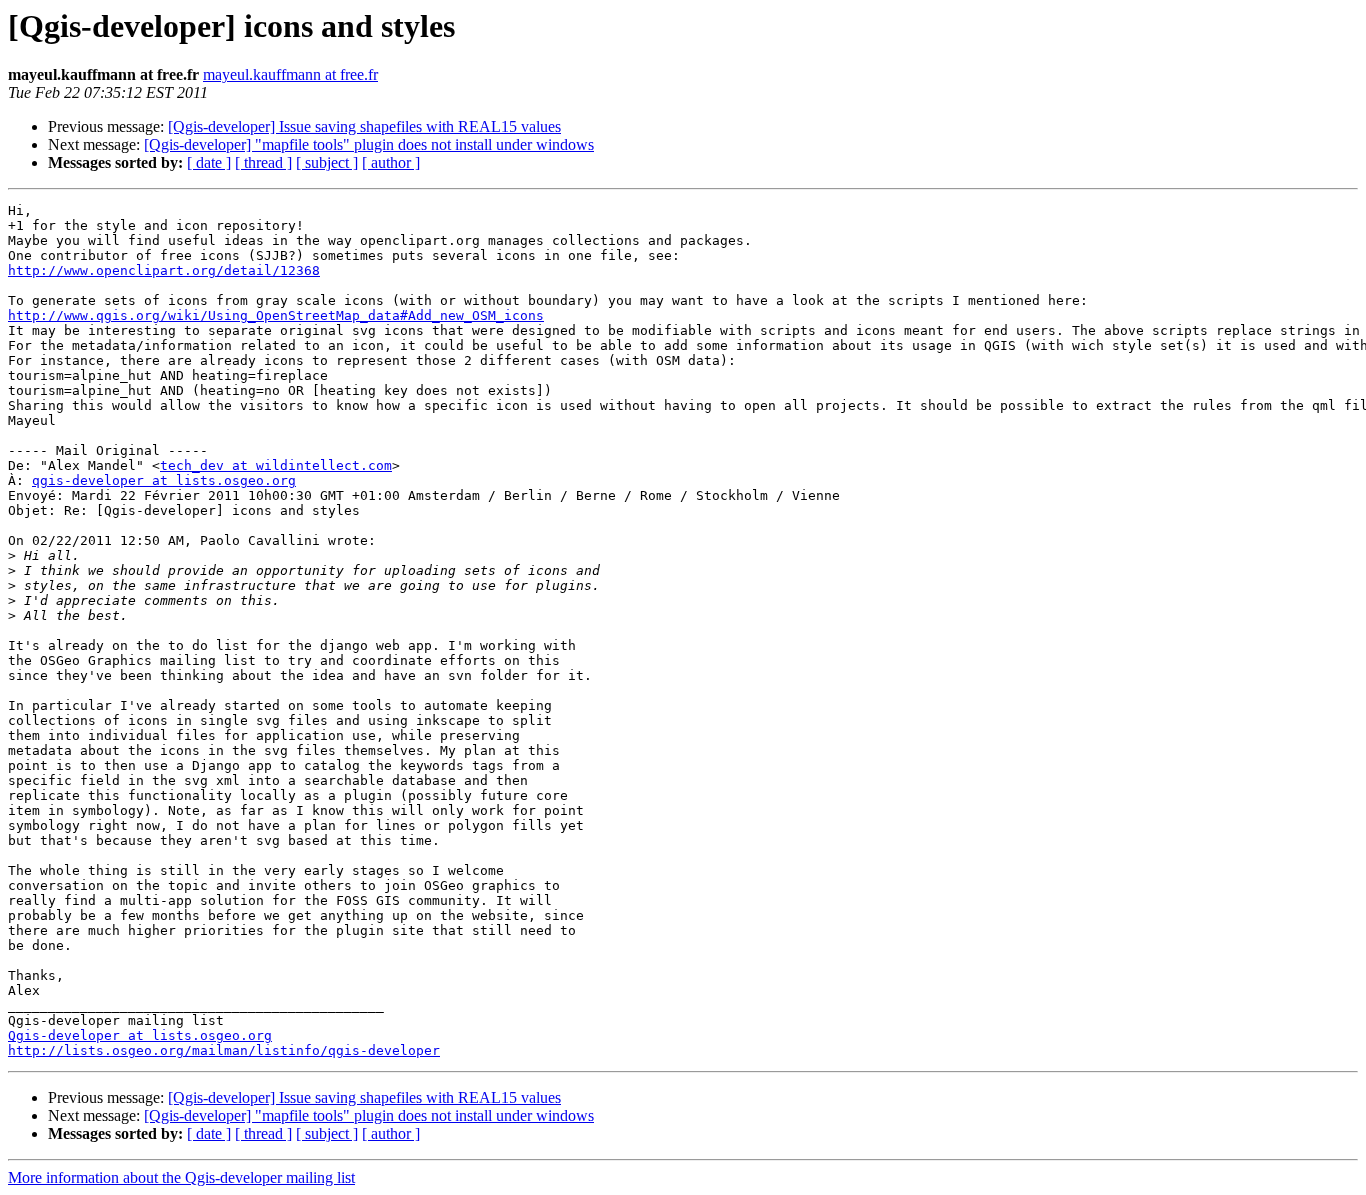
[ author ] (391, 162)
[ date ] (209, 162)
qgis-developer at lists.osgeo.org (164, 480)
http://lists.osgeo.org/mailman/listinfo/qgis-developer (224, 1050)
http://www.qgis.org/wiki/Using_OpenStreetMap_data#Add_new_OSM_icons (276, 315)
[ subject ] (327, 162)
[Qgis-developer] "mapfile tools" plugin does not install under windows (369, 144)
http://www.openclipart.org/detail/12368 (164, 270)
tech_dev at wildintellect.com (276, 465)
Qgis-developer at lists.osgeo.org (140, 1035)
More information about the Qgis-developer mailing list (181, 1177)
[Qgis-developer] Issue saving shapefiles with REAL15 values (364, 126)
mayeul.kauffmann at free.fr (290, 74)
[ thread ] (263, 162)
